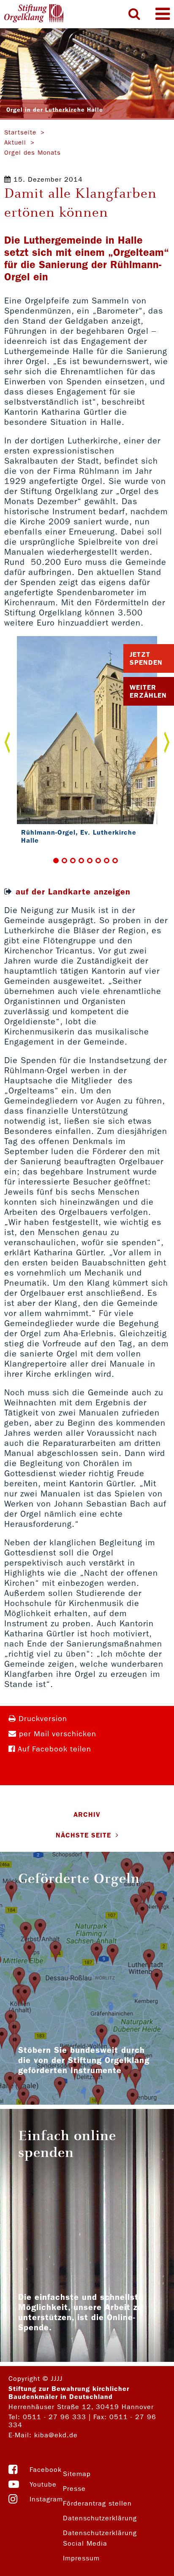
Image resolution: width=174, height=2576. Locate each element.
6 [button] (98, 861)
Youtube (43, 2484)
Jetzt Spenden (146, 658)
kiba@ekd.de (56, 2435)
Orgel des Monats (33, 153)
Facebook (46, 2470)
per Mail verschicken (56, 1734)
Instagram (46, 2499)
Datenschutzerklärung (100, 2518)
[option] (87, 742)
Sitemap (77, 2474)
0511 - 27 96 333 (54, 2417)
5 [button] (90, 861)
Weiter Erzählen (148, 691)
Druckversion (42, 1719)
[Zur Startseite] (34, 14)
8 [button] (115, 861)
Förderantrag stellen (97, 2503)
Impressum (81, 2558)
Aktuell (15, 142)
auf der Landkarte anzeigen (73, 892)
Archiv (87, 1814)
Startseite (20, 132)
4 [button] (81, 861)
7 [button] (107, 861)
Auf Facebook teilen (53, 1749)
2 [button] (64, 861)
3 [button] (73, 861)
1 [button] (56, 861)
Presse (74, 2489)
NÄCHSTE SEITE (83, 1835)
